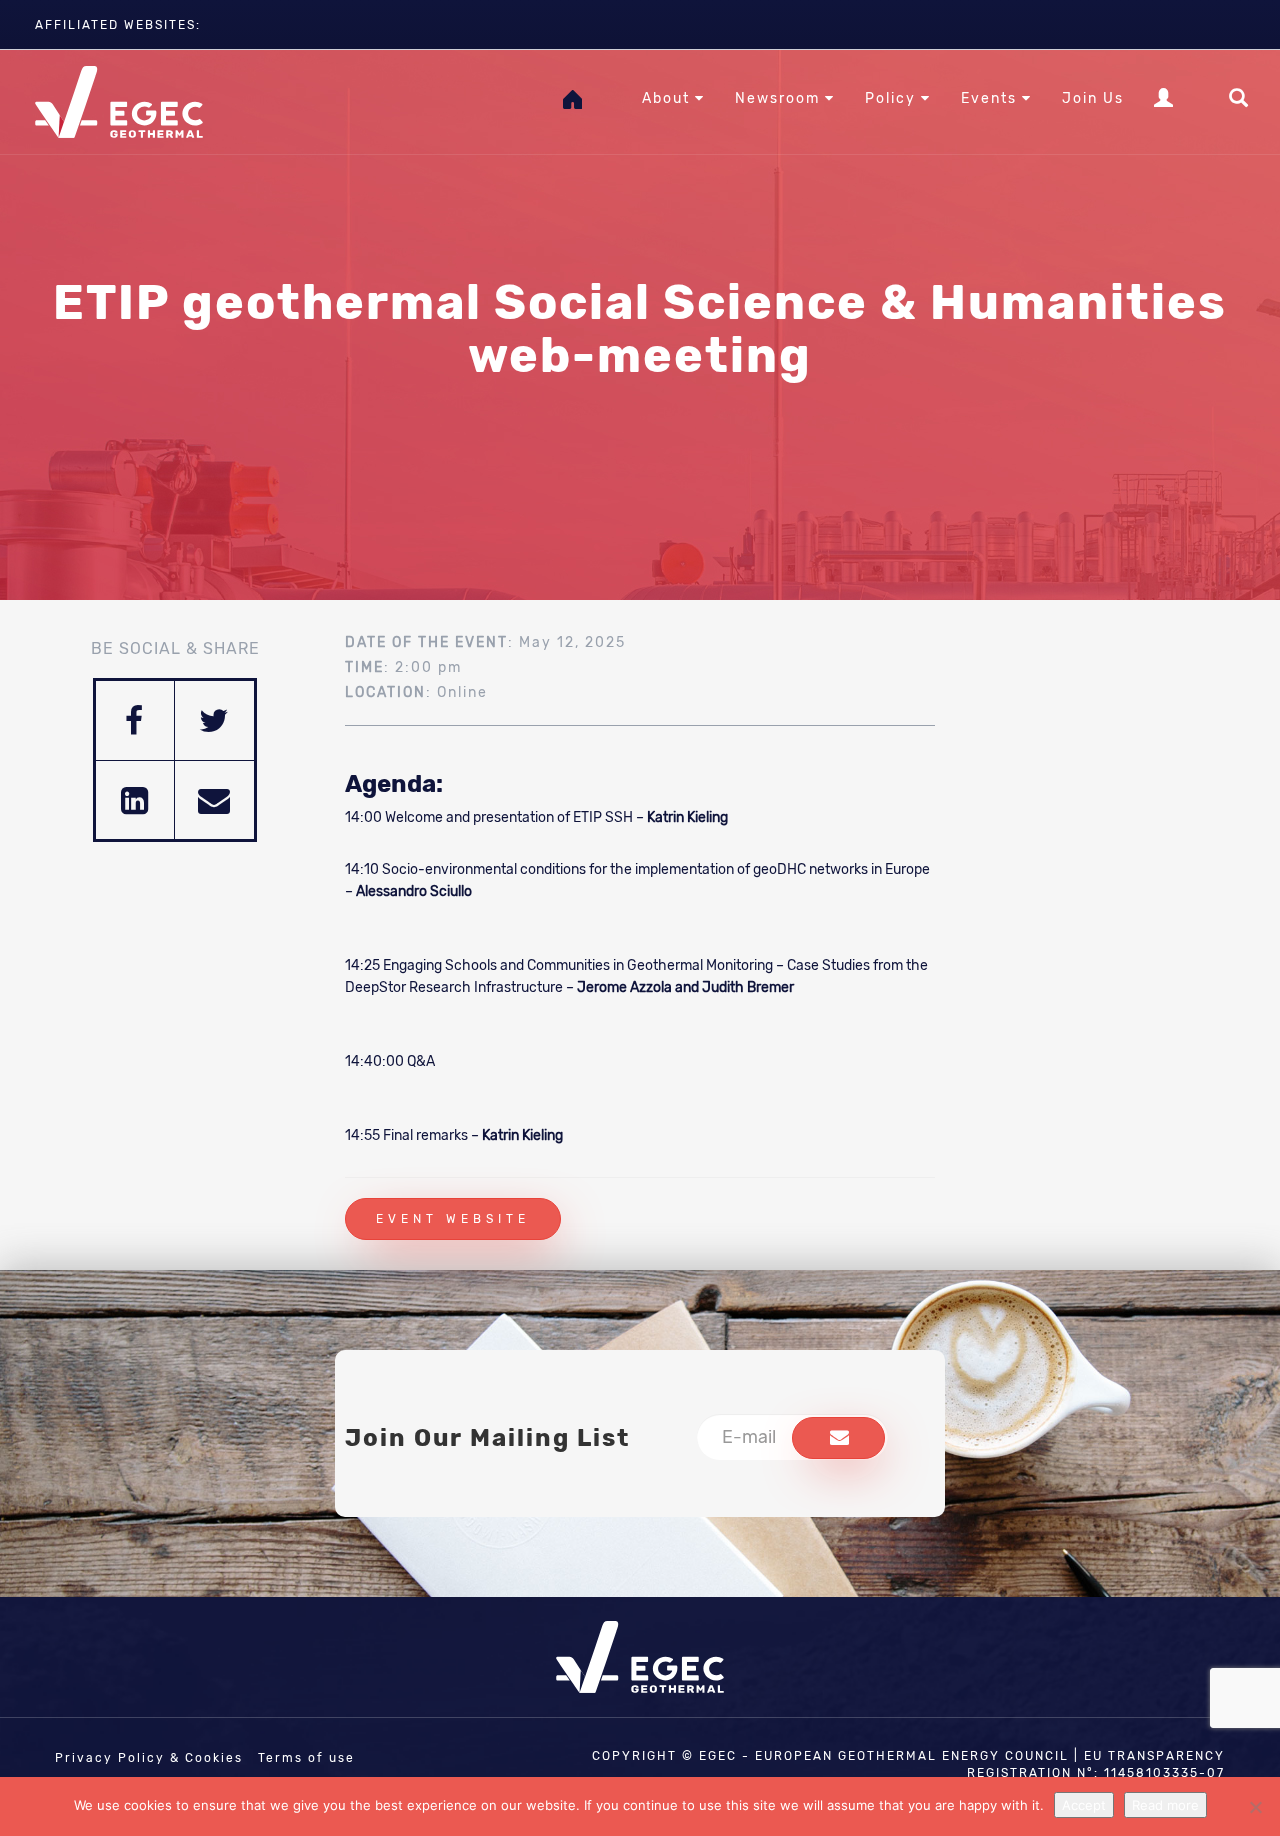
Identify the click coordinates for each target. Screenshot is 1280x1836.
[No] (1255, 1807)
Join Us (1093, 98)
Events (991, 98)
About (668, 98)
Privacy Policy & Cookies (149, 1758)
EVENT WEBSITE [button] (453, 1219)
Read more (1165, 1805)
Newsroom (780, 98)
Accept (1084, 1805)
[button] (838, 1438)
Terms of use (306, 1758)
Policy (893, 98)
